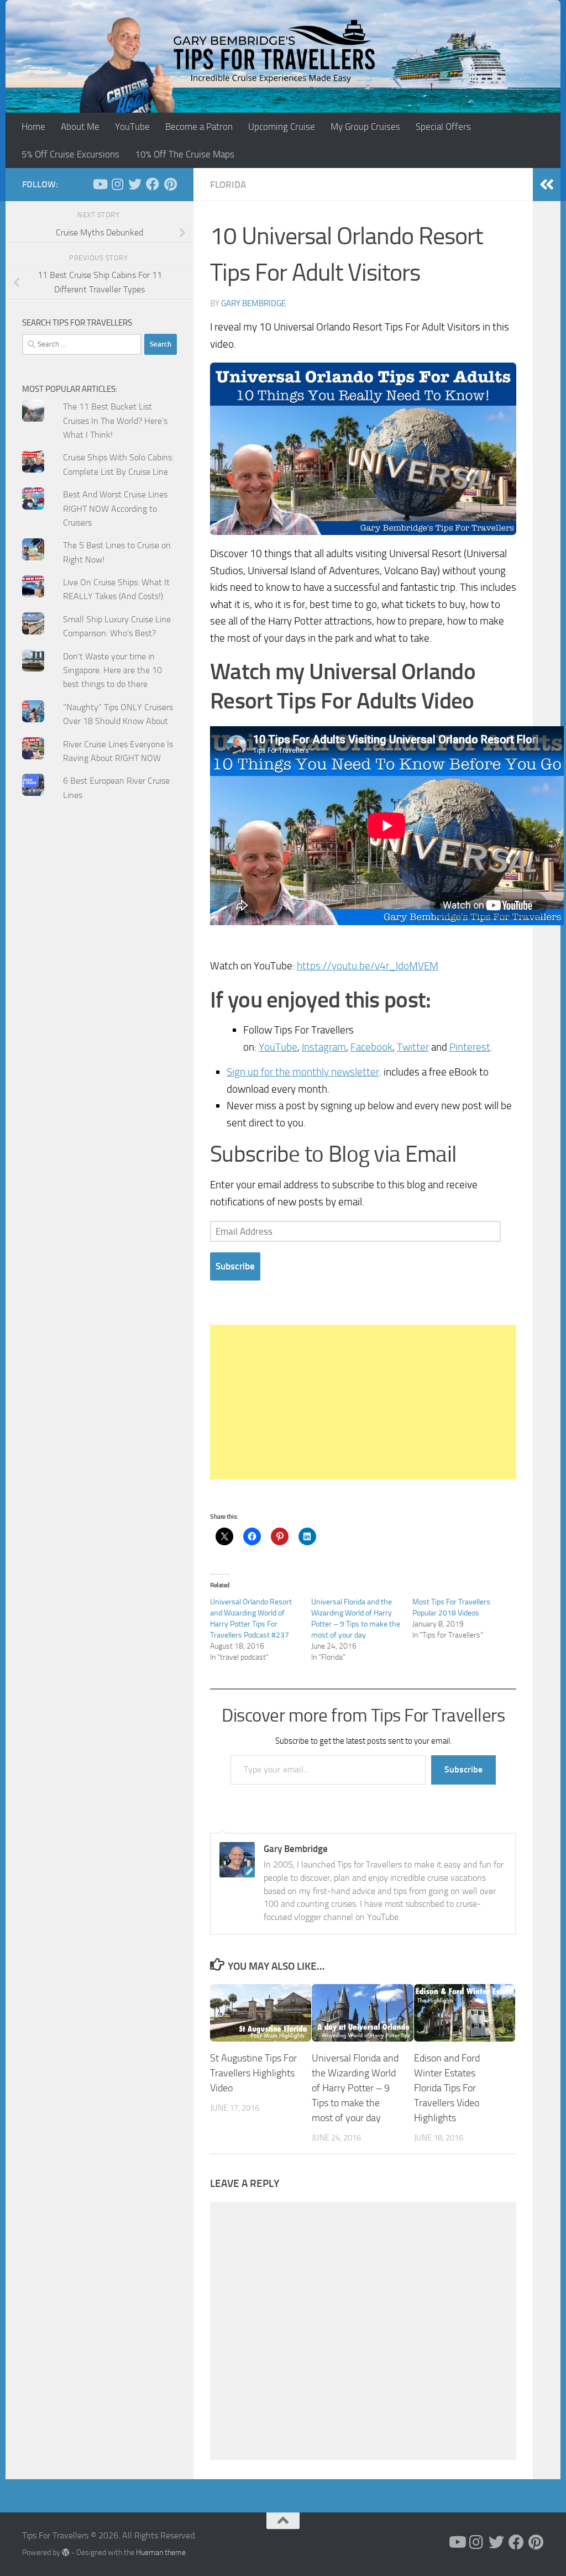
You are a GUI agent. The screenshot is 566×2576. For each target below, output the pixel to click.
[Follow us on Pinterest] (170, 184)
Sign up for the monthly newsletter (303, 1072)
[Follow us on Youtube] (99, 184)
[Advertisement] (363, 1402)
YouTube (132, 127)
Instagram (324, 1047)
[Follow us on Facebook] (153, 184)
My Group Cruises (365, 127)
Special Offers (443, 127)
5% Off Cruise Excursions (70, 154)
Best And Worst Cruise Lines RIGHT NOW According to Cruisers (115, 508)
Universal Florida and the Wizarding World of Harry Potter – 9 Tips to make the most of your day (355, 2088)
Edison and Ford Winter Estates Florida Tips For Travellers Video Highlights (447, 2088)
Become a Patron (199, 127)
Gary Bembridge (253, 303)
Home (33, 127)
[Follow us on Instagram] (117, 184)
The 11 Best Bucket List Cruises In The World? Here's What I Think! (115, 421)
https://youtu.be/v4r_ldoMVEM (368, 966)
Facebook (371, 1047)
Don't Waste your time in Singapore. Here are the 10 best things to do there (112, 670)
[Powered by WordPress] (66, 2552)
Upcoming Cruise (282, 127)
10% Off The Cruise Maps (185, 154)
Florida (228, 185)
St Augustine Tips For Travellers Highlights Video (253, 2073)
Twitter (413, 1047)
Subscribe (235, 1266)
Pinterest (470, 1047)
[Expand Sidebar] (547, 185)
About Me (80, 127)
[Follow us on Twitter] (135, 184)
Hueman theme (161, 2553)
